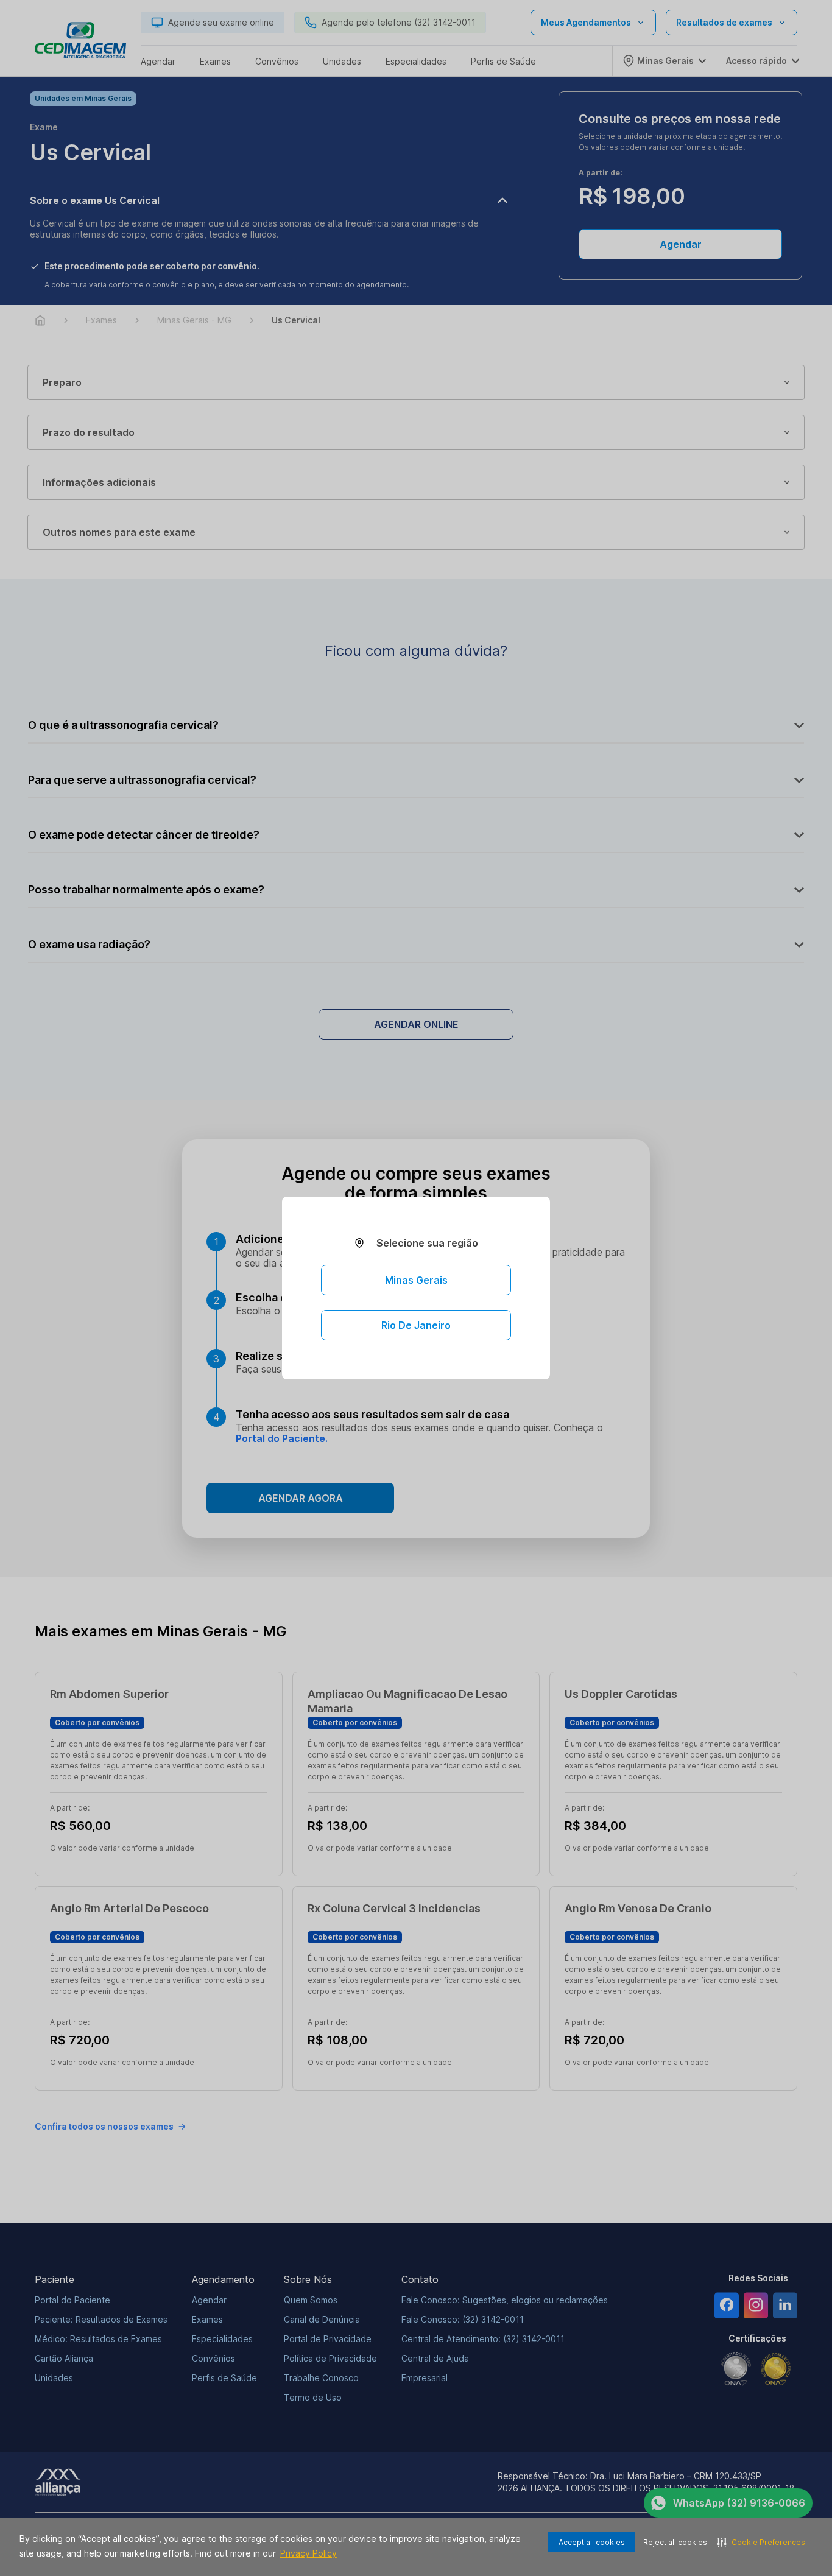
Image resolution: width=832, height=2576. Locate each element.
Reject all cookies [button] (675, 2542)
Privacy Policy (308, 2553)
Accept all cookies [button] (592, 2542)
